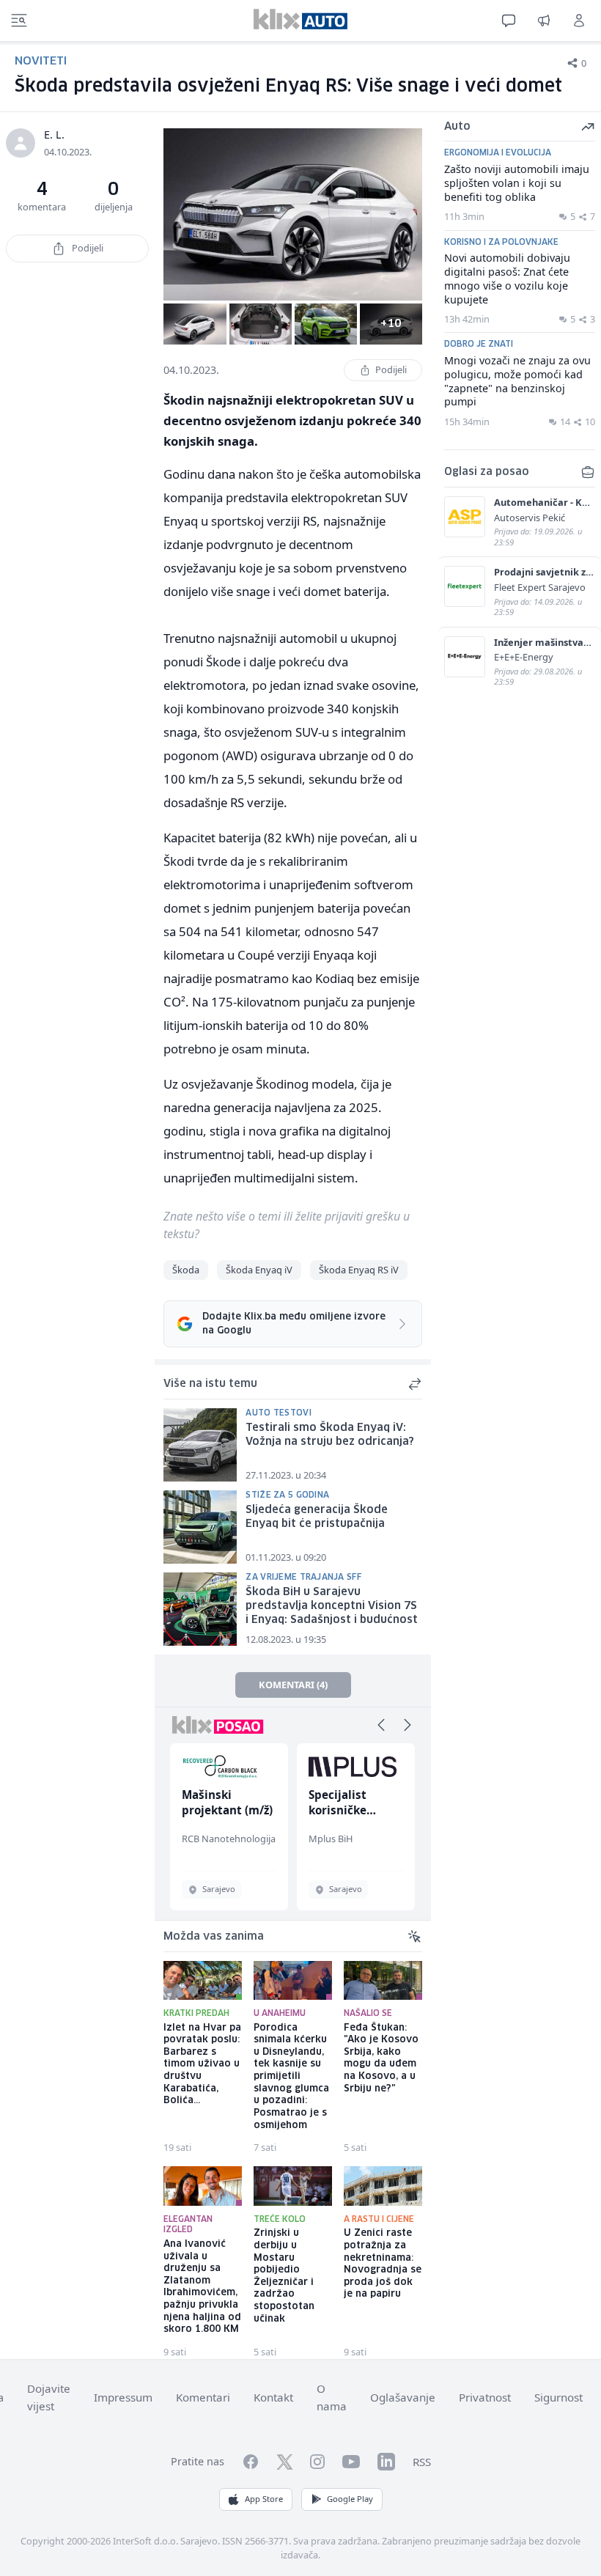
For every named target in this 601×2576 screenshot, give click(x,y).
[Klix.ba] (300, 19)
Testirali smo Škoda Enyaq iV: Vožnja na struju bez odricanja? (330, 1435)
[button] (381, 1725)
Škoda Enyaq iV (259, 1270)
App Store (264, 2499)
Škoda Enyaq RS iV (359, 1270)
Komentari (203, 2397)
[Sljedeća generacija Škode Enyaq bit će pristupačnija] (200, 1527)
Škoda (186, 1270)
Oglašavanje (403, 2397)
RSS (422, 2462)
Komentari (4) (293, 1685)
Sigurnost (558, 2397)
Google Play (350, 2499)
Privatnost (485, 2397)
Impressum (123, 2397)
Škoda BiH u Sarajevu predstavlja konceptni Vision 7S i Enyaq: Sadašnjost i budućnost (332, 1606)
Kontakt (273, 2397)
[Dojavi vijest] (544, 21)
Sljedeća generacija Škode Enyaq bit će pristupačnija (317, 1517)
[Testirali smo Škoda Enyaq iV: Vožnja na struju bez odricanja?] (200, 1445)
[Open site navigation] (19, 21)
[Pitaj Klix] (509, 21)
